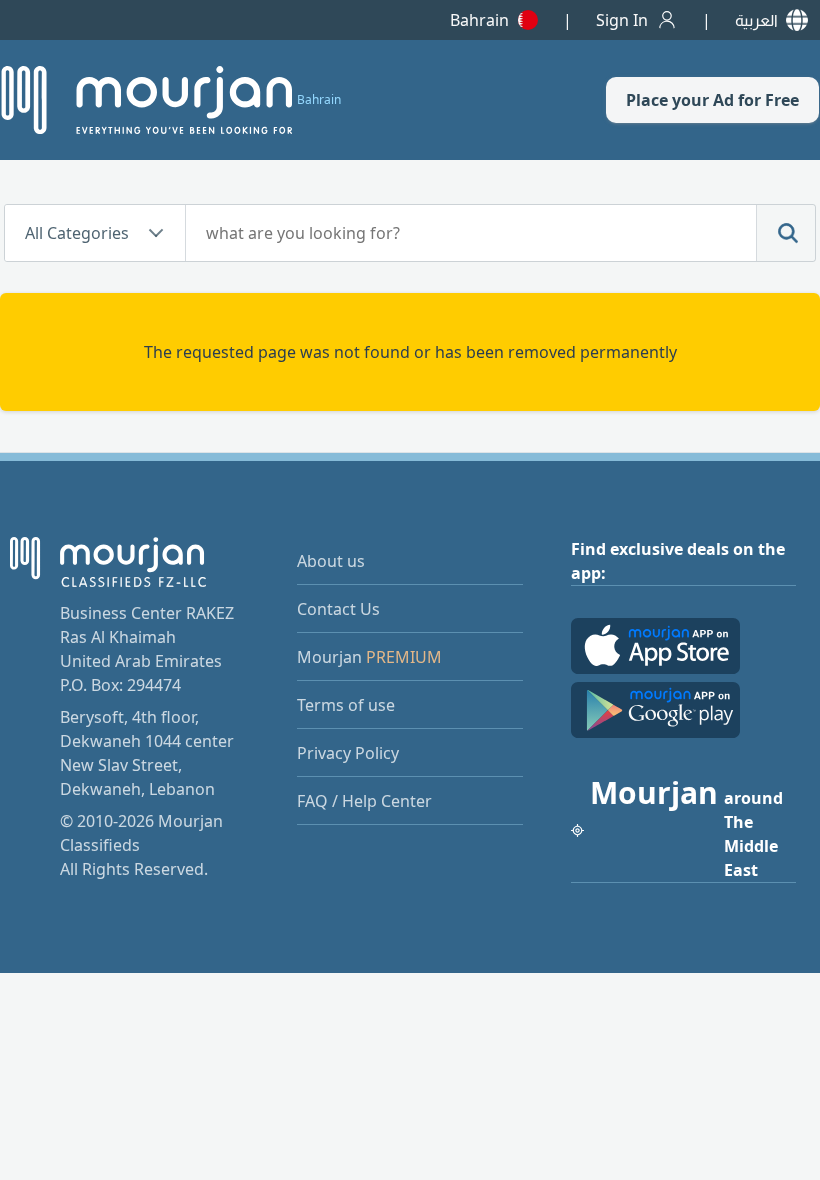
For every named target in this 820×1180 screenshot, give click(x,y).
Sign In (622, 20)
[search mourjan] (786, 233)
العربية (756, 20)
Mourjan (369, 657)
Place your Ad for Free (712, 100)
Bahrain (479, 20)
